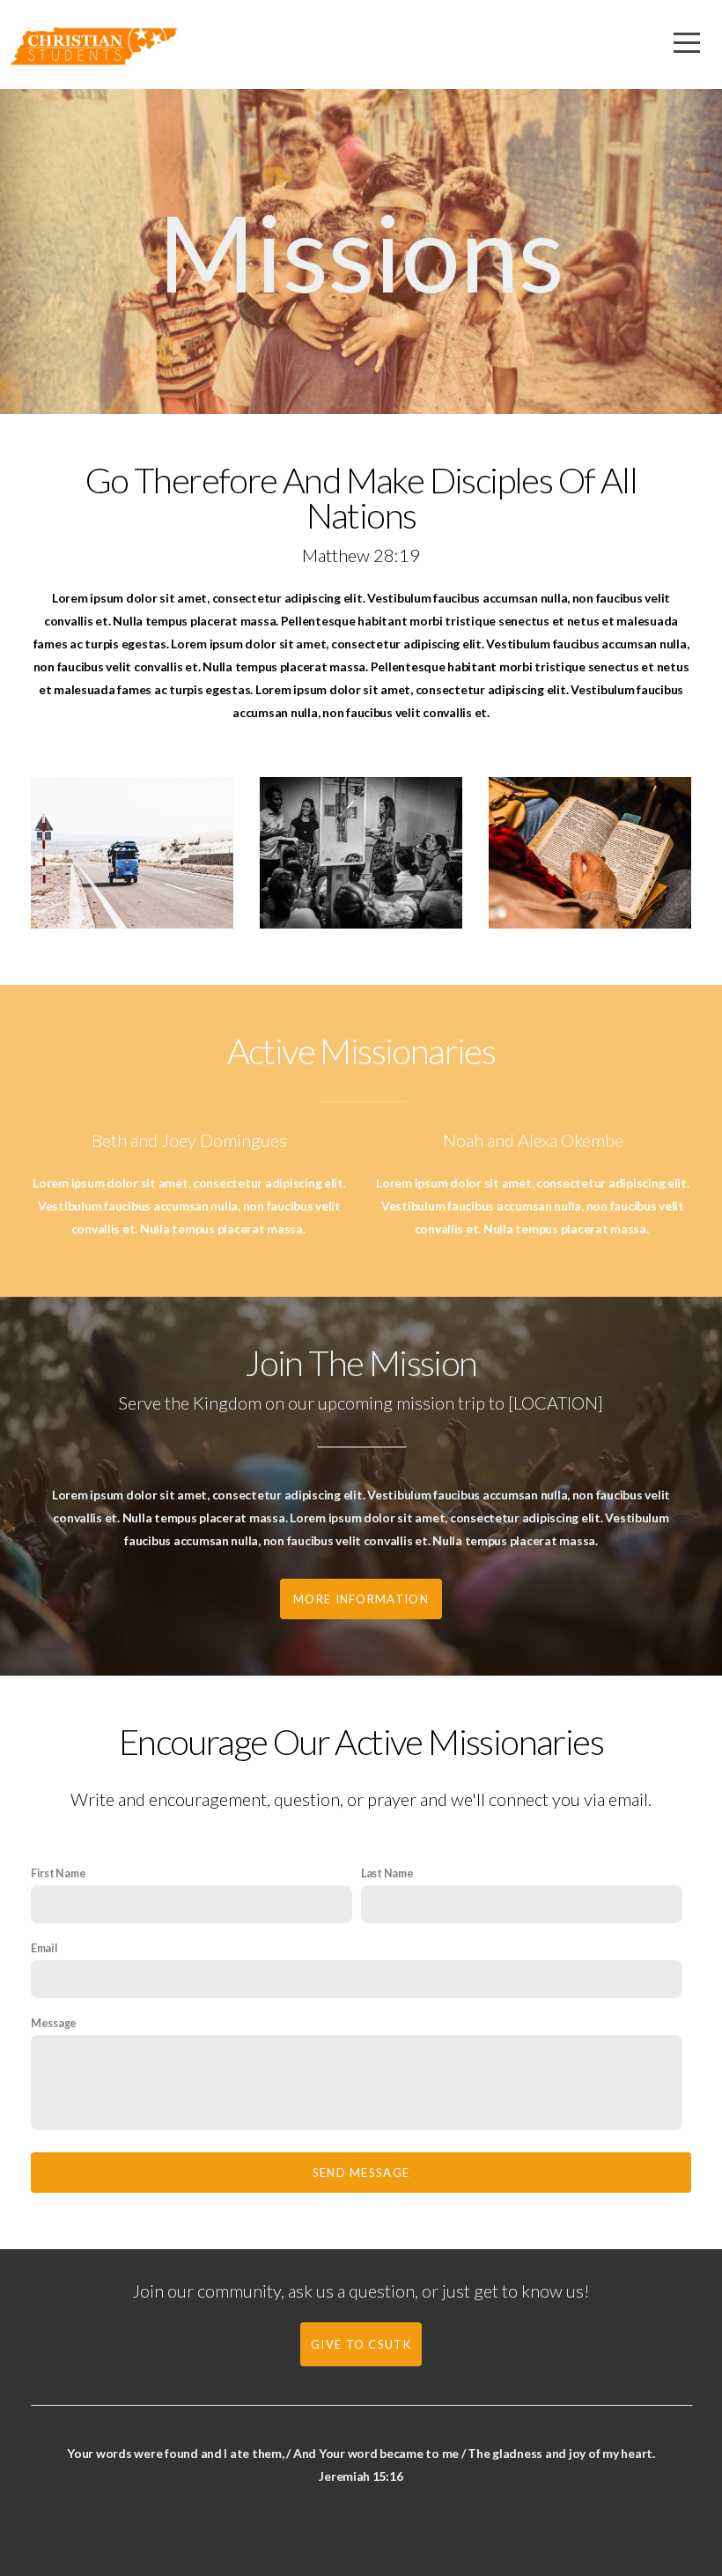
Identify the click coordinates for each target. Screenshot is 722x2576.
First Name (58, 1873)
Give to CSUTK (361, 2344)
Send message (361, 2173)
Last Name (387, 1873)
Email (44, 1948)
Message (54, 2023)
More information (361, 1599)
